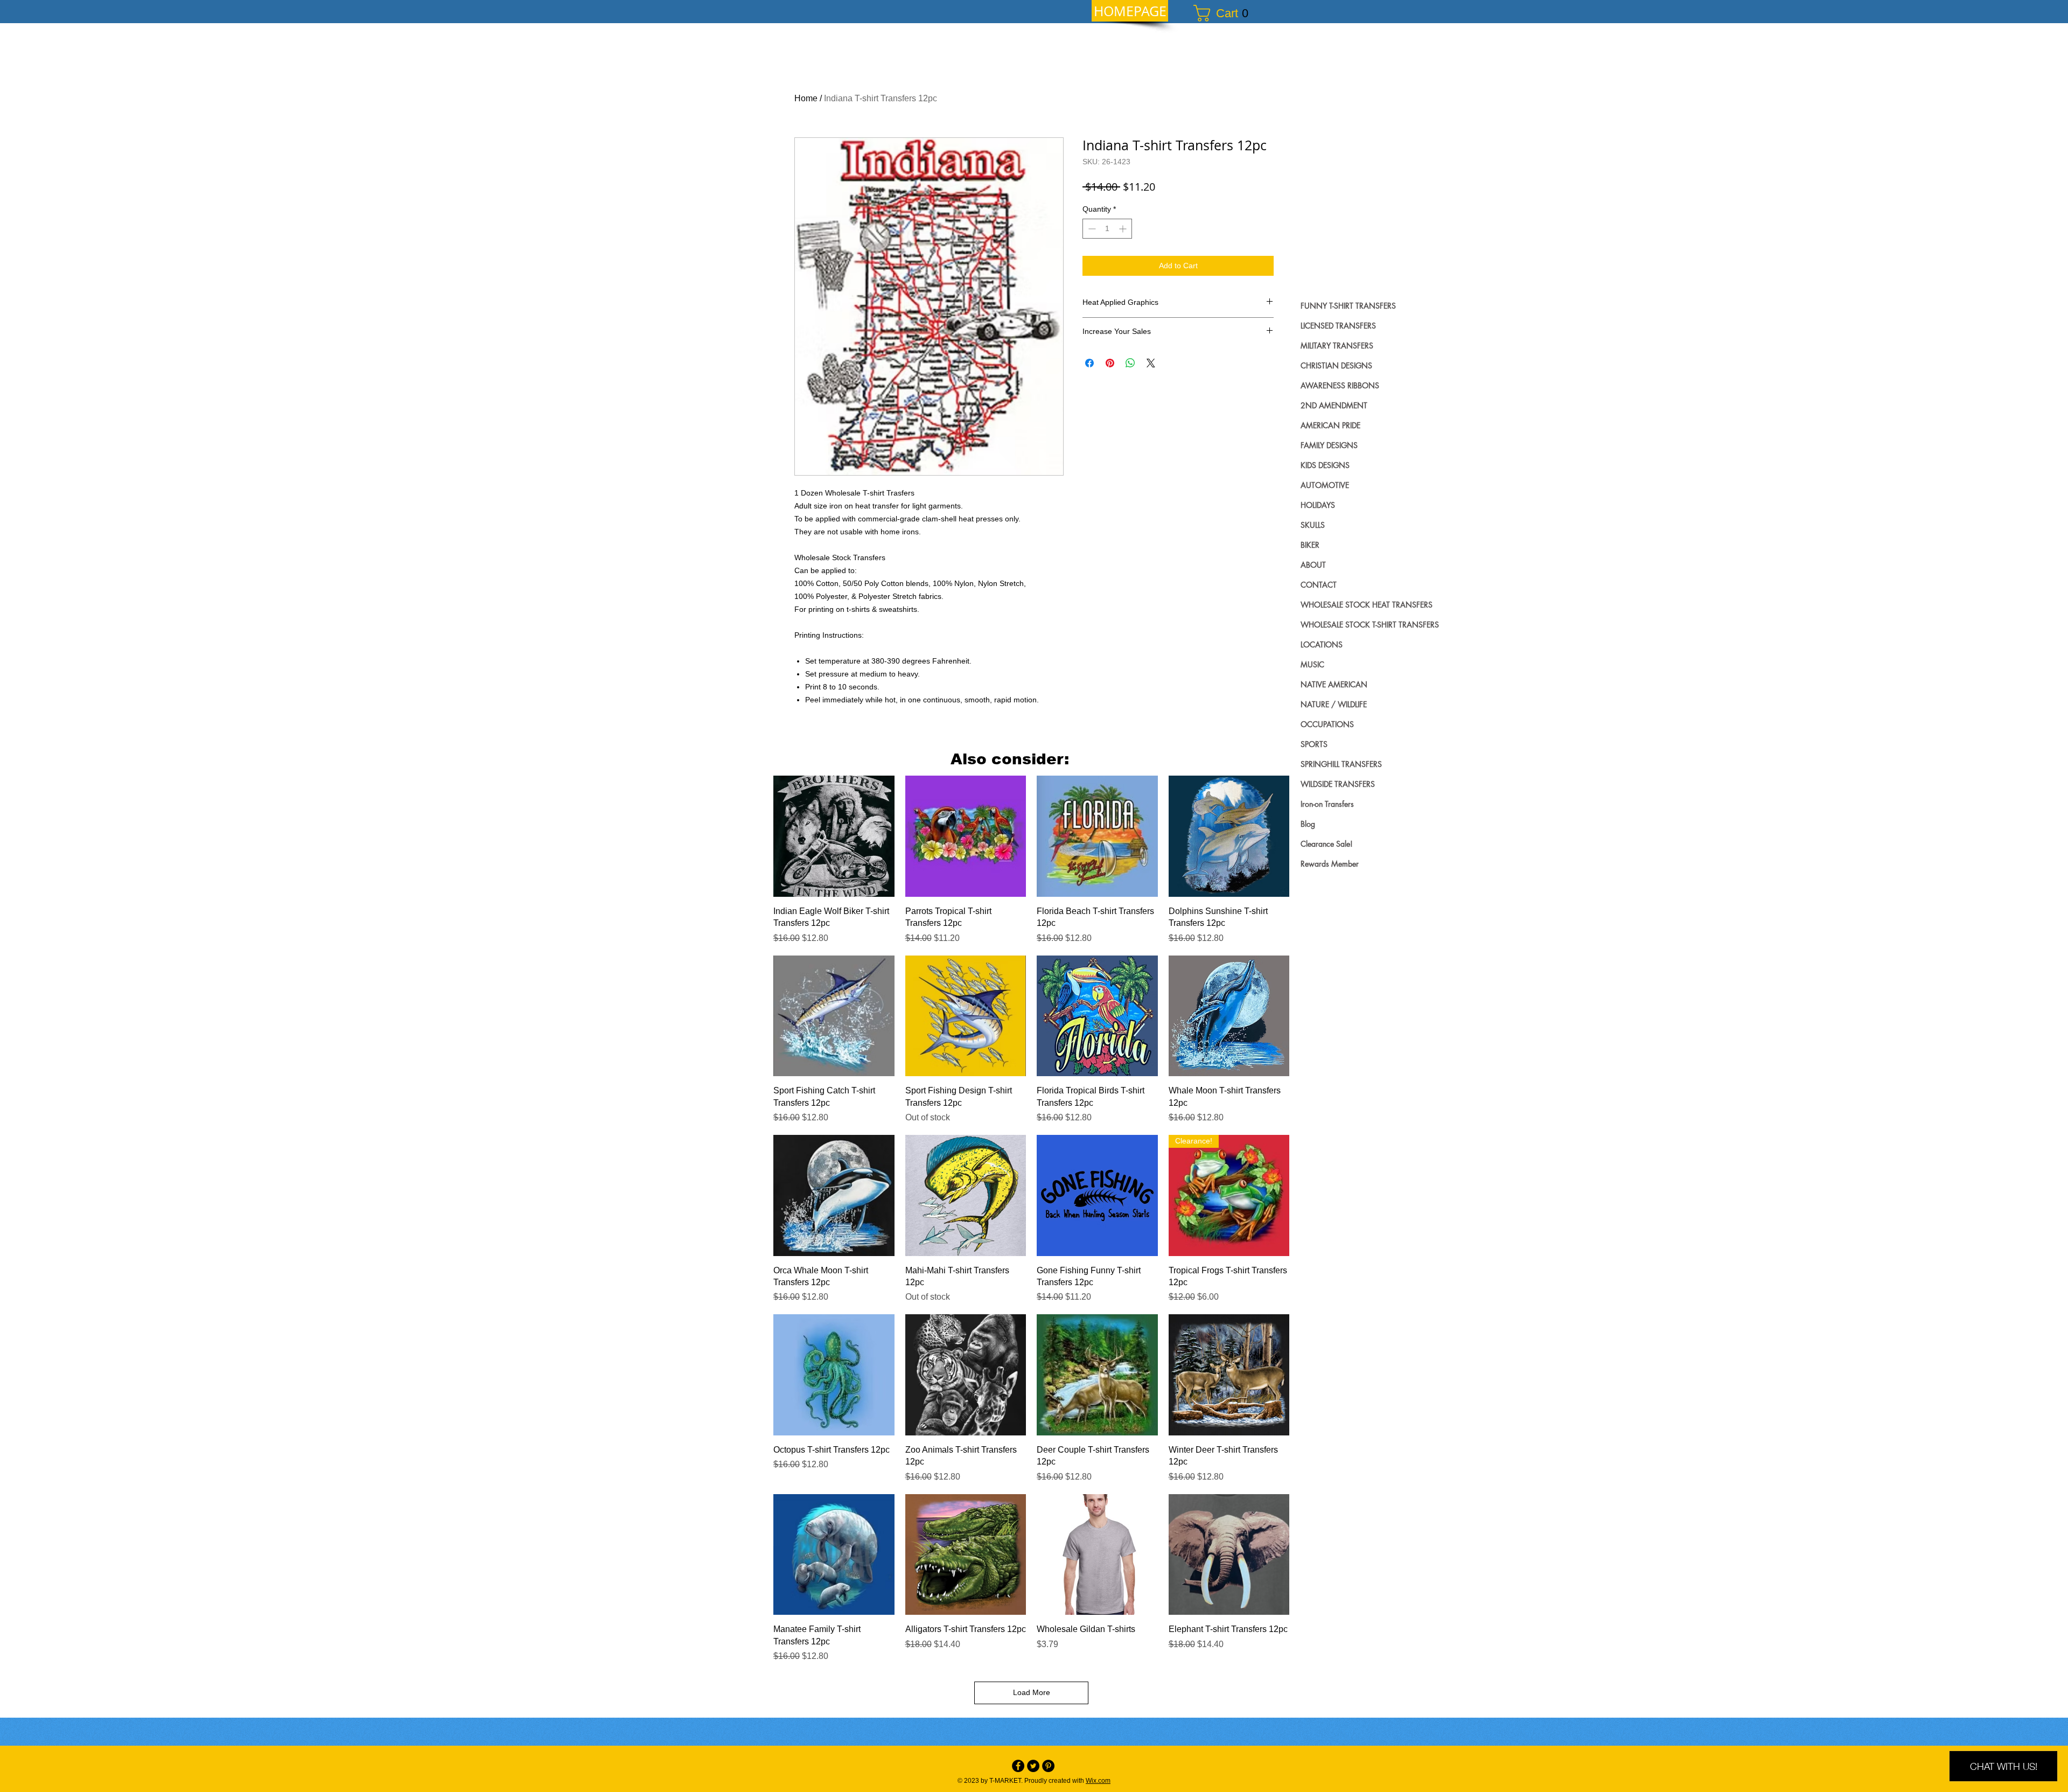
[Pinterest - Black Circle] (1048, 1766)
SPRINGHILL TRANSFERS (1341, 764)
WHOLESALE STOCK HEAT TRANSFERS (1367, 605)
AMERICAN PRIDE (1330, 425)
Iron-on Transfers (1327, 804)
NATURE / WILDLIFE (1334, 704)
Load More (1032, 1692)
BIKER (1310, 545)
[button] (1226, 13)
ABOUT (1313, 565)
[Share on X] (1151, 363)
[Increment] (1124, 229)
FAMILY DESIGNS (1329, 445)
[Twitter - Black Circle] (1033, 1766)
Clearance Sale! (1327, 844)
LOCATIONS (1322, 644)
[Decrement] (1091, 229)
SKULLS (1313, 525)
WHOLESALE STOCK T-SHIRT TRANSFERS (1370, 625)
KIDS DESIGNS (1325, 465)
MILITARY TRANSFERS (1337, 346)
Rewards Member (1330, 864)
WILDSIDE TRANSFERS (1338, 784)
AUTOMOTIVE (1325, 485)
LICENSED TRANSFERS (1338, 326)
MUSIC (1312, 664)
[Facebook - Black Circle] (1018, 1766)
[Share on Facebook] (1089, 363)
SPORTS (1314, 744)
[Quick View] (834, 836)
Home (806, 98)
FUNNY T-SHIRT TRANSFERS (1348, 306)
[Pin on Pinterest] (1110, 363)
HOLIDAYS (1318, 505)
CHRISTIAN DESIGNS (1336, 365)
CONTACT (1319, 585)
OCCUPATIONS (1327, 724)
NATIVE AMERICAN (1334, 684)
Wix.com (1098, 1781)
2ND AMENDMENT (1334, 405)
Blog (1308, 824)
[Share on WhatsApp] (1130, 363)
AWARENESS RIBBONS (1340, 385)
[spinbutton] (1107, 229)
